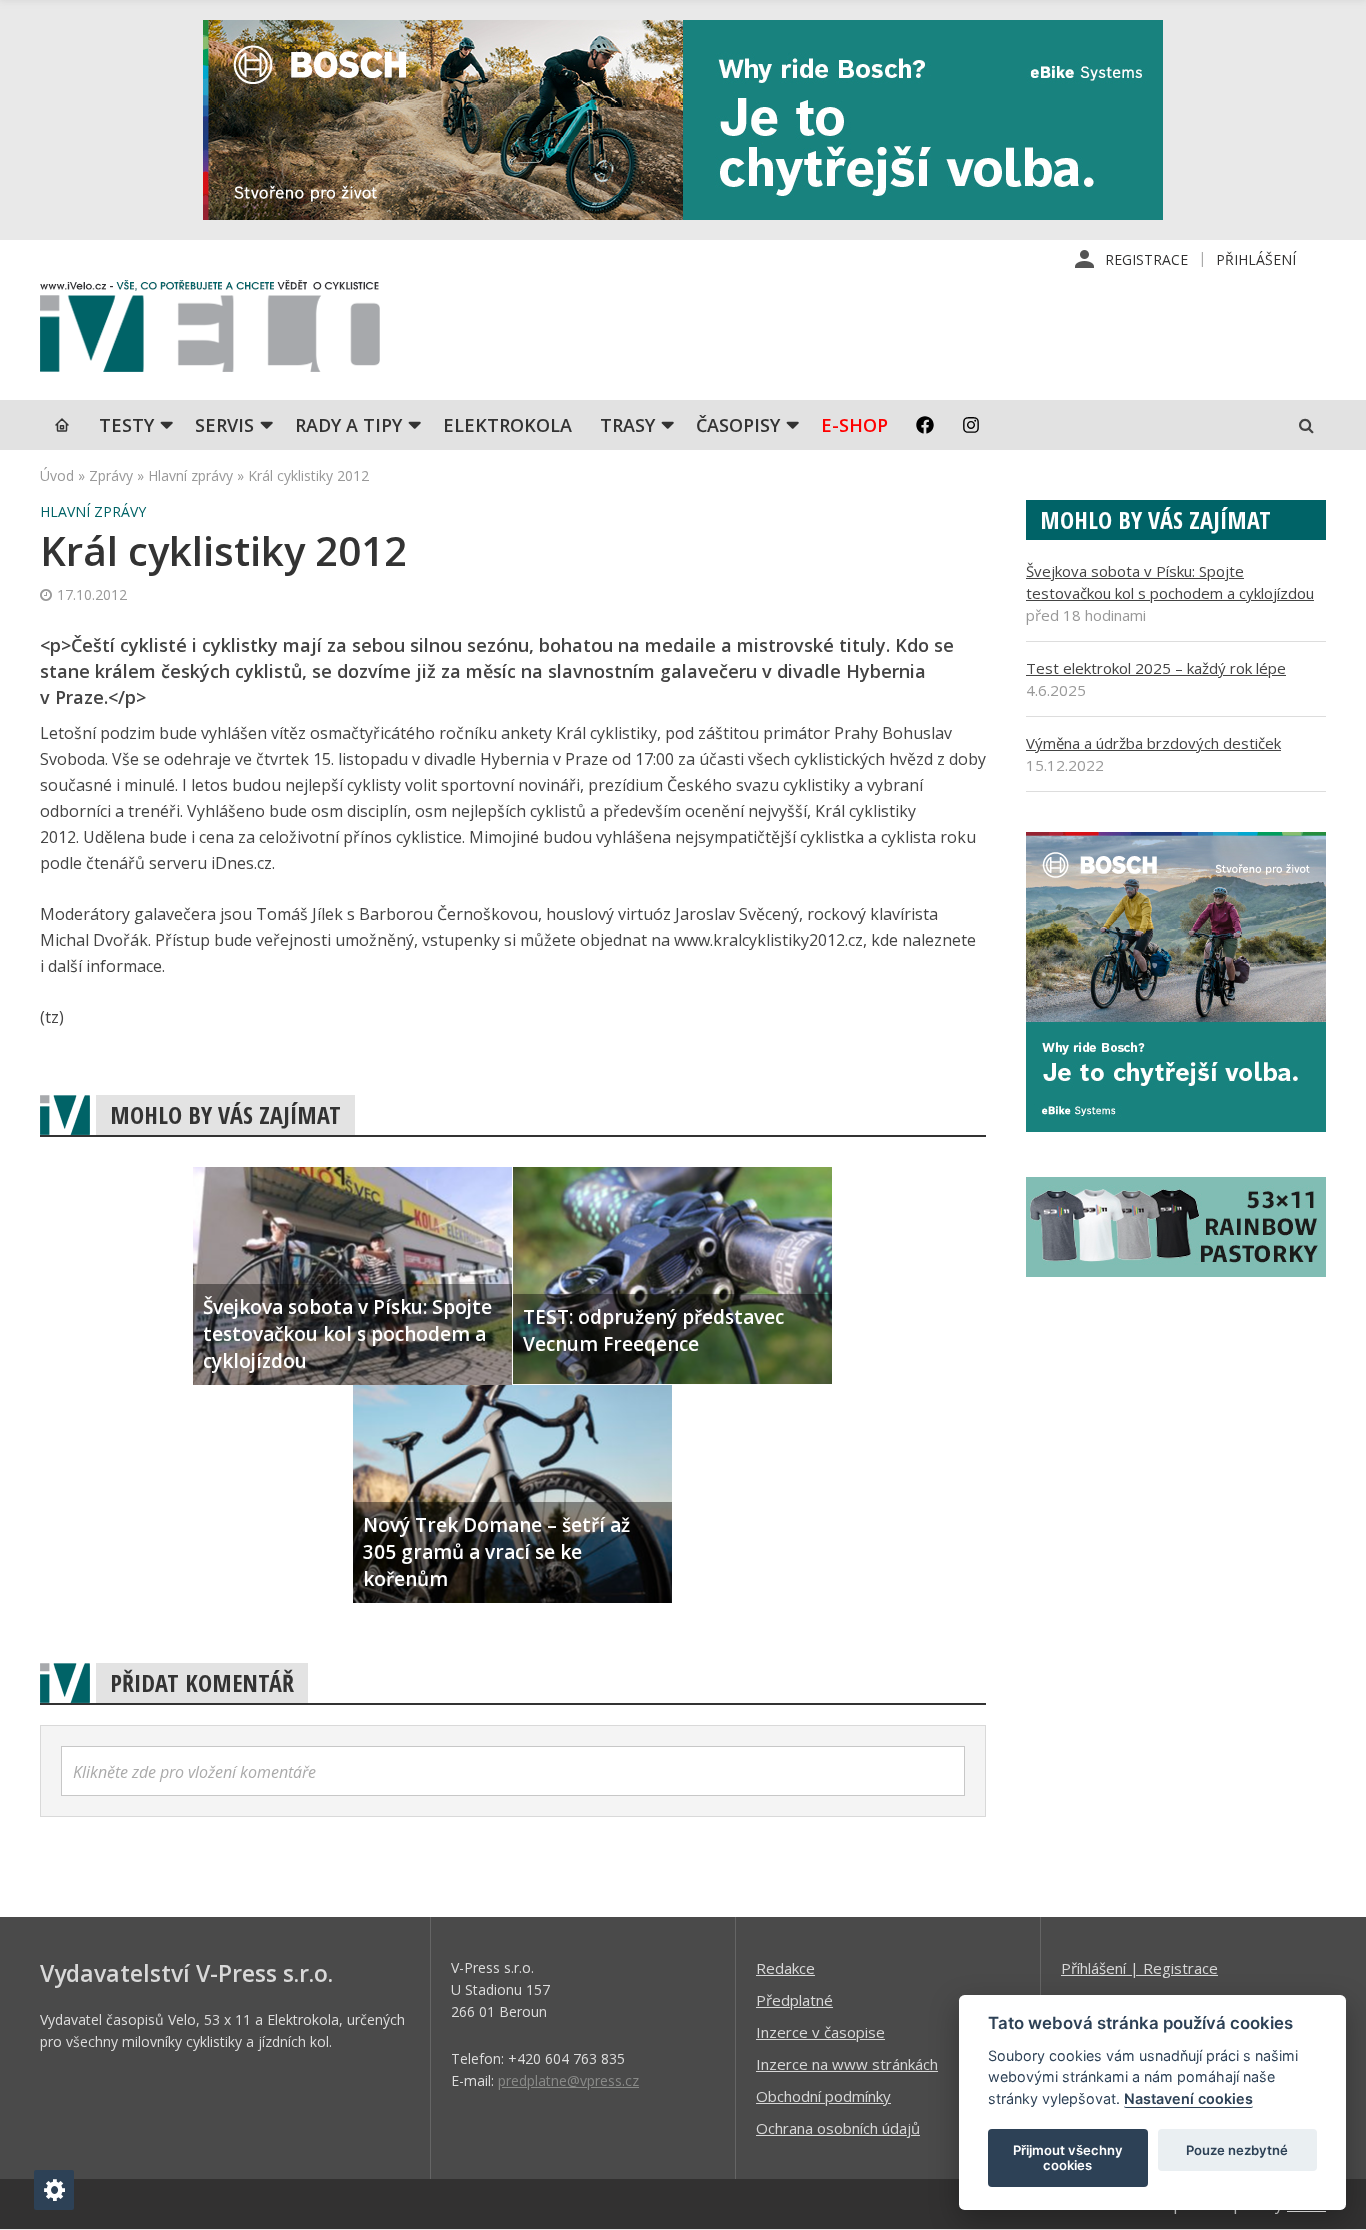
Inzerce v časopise (820, 2032)
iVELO (210, 331)
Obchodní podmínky (823, 2096)
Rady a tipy (348, 425)
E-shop (854, 425)
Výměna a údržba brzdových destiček (1153, 743)
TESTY (126, 425)
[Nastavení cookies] (54, 2190)
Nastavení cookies (1188, 2098)
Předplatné (794, 2000)
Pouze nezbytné (1237, 2150)
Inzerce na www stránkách (847, 2064)
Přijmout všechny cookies (1068, 2158)
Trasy (627, 425)
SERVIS (224, 425)
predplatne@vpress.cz (568, 2080)
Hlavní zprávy (190, 475)
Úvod (57, 475)
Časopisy (738, 425)
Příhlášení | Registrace (1139, 1968)
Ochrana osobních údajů (838, 2128)
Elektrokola (507, 425)
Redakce (785, 1968)
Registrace (1146, 259)
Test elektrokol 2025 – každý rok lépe (1156, 668)
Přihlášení (1256, 259)
